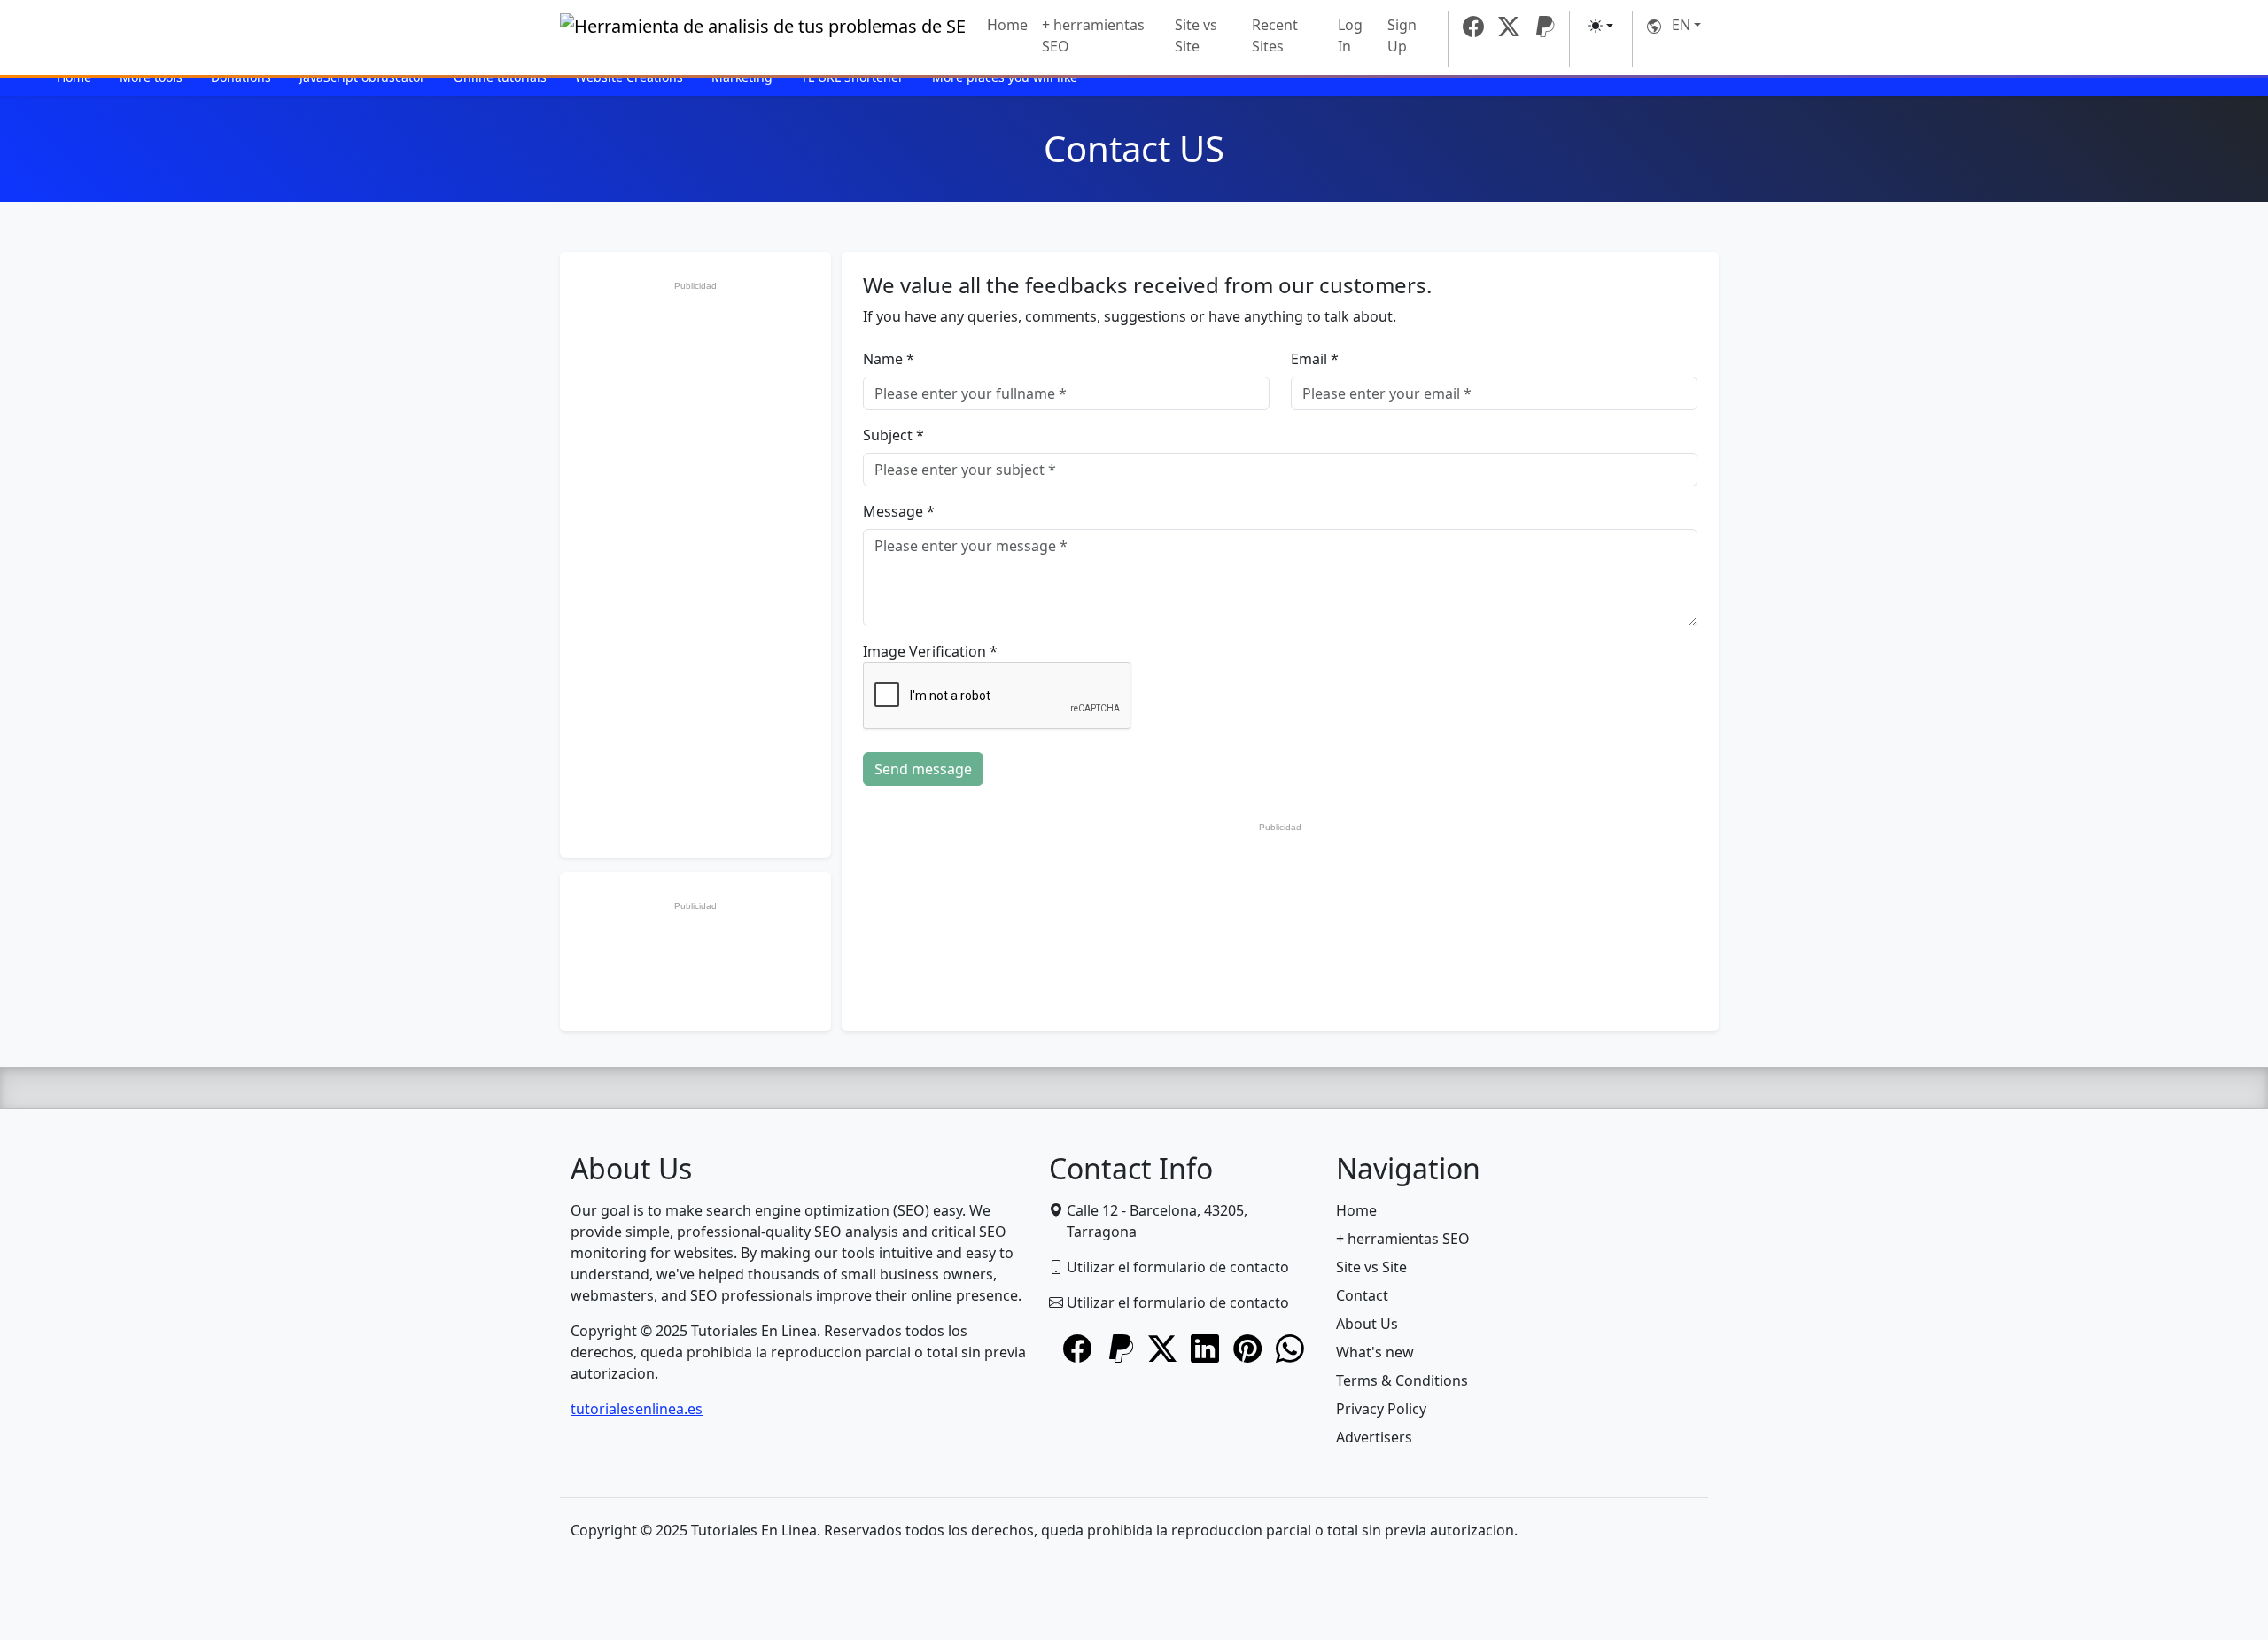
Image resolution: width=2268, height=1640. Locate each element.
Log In (1350, 35)
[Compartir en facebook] (1077, 1350)
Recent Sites (1275, 35)
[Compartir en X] (1162, 1350)
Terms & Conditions (1402, 1380)
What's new (1375, 1352)
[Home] (763, 39)
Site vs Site (1196, 35)
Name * (889, 359)
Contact (1362, 1295)
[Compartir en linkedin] (1205, 1350)
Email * (1315, 359)
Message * (899, 511)
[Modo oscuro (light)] (1601, 26)
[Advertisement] (695, 564)
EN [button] (1676, 25)
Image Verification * (930, 651)
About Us (1367, 1324)
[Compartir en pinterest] (1247, 1350)
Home (1007, 25)
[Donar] (1544, 27)
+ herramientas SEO (1093, 35)
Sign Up (1402, 35)
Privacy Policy (1381, 1409)
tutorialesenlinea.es (637, 1409)
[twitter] (1509, 27)
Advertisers (1374, 1437)
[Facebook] (1473, 27)
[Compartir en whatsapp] (1290, 1350)
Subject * (893, 435)
